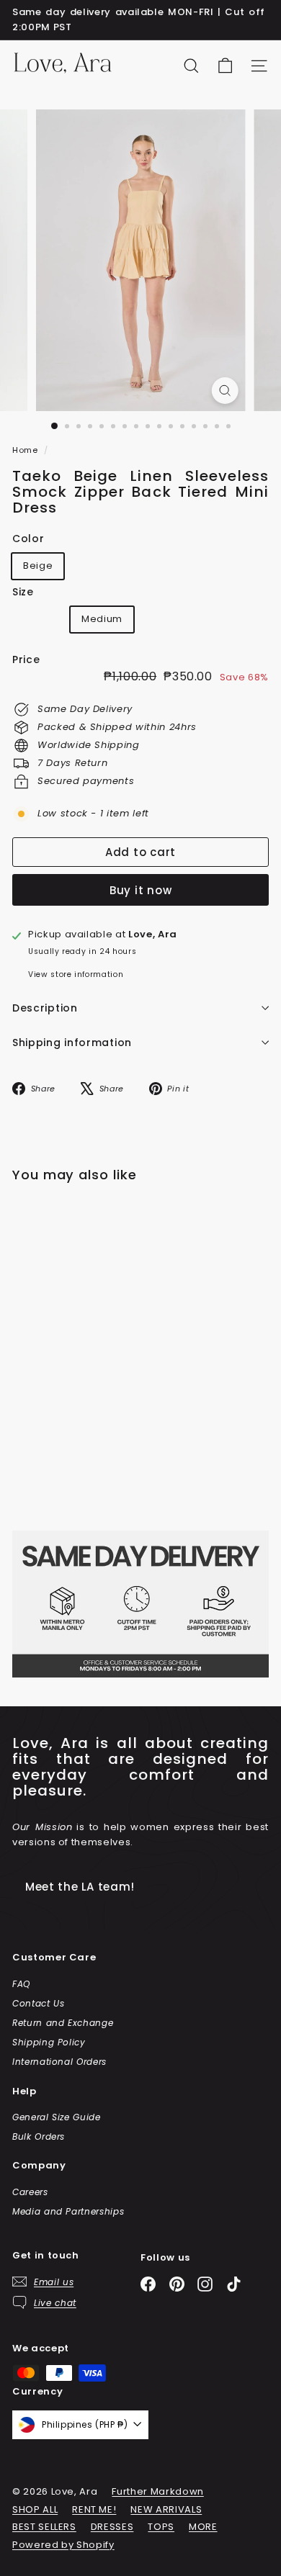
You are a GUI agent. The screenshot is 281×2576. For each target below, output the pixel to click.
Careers (30, 2192)
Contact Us (39, 2003)
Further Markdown (157, 2491)
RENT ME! (94, 2509)
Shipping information (72, 1042)
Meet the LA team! (80, 1887)
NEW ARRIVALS (166, 2509)
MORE (203, 2527)
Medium (102, 619)
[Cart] (225, 66)
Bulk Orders (39, 2136)
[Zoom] (224, 391)
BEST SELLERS (44, 2527)
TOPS (161, 2527)
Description (45, 1008)
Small (43, 622)
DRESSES (112, 2527)
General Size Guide (57, 2117)
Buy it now (141, 890)
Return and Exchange (63, 2023)
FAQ (21, 1984)
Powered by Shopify (63, 2545)
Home (26, 450)
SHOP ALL (35, 2509)
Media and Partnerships (68, 2211)
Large (172, 622)
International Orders (59, 2062)
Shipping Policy (49, 2042)
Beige (38, 566)
